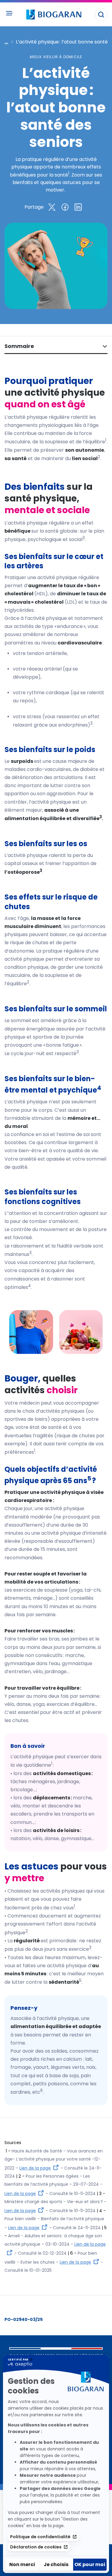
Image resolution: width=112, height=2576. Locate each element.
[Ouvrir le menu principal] (9, 13)
